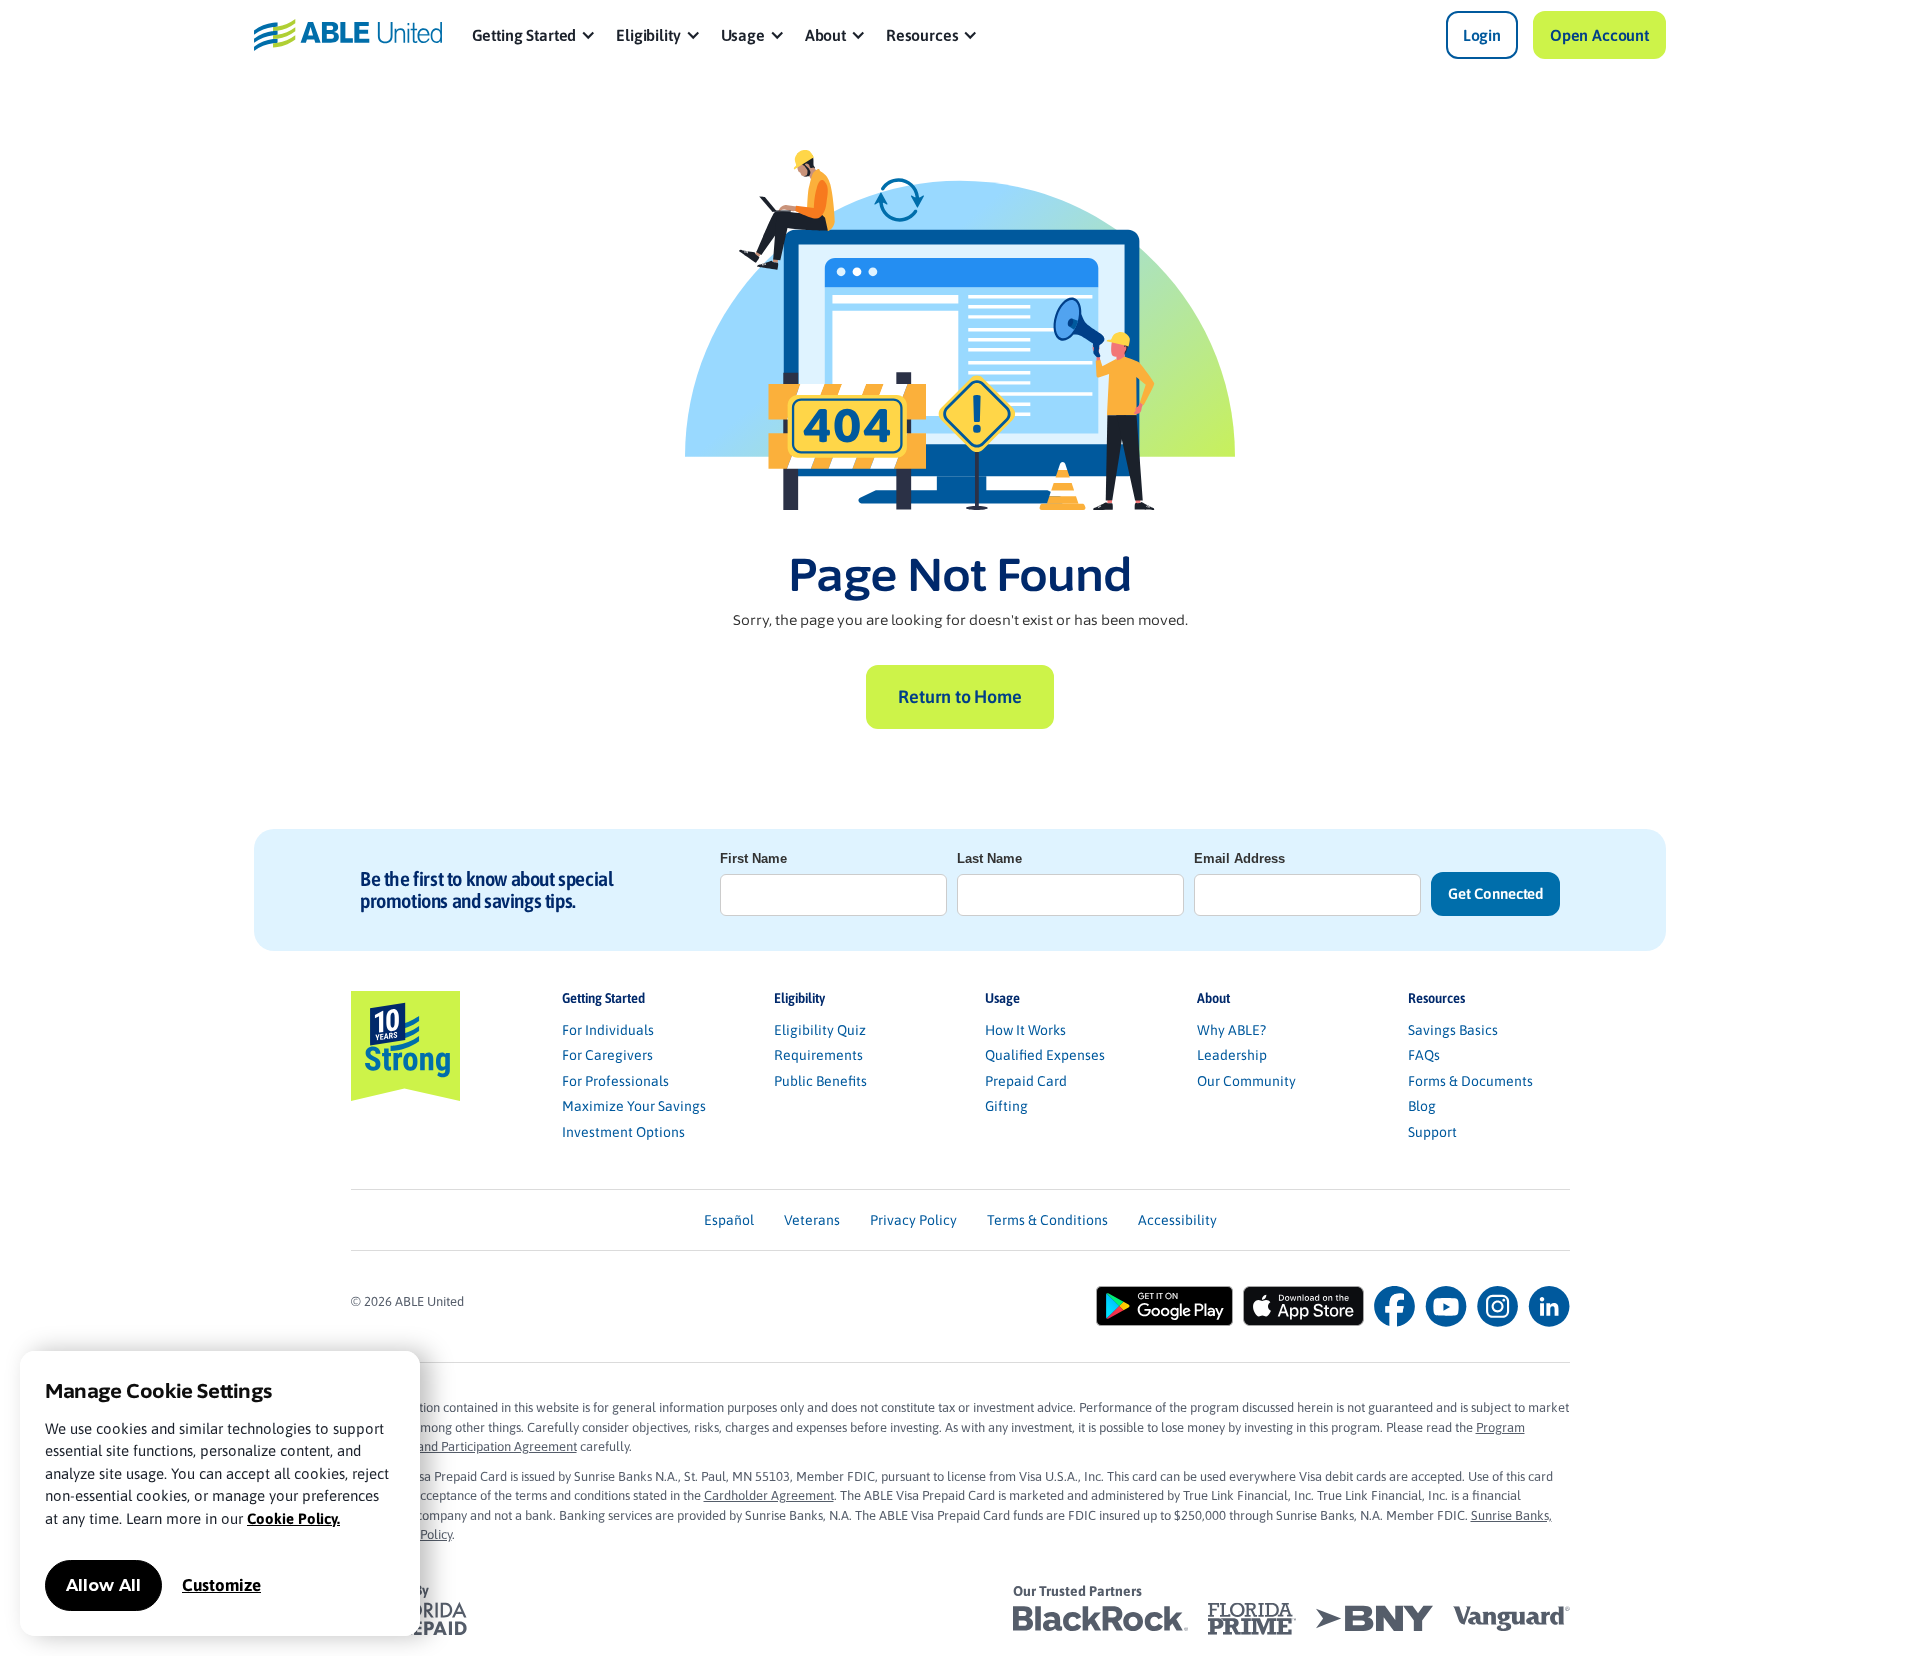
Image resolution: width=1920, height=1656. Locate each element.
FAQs (1424, 1055)
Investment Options (623, 1132)
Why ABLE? (1231, 1030)
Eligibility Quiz (820, 1030)
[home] (348, 34)
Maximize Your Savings (634, 1106)
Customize (221, 1585)
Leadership (1232, 1055)
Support (1432, 1132)
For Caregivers (607, 1055)
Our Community (1246, 1081)
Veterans (812, 1220)
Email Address (1239, 858)
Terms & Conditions (1047, 1220)
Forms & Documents (1470, 1081)
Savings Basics (1453, 1030)
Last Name (989, 858)
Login (1482, 35)
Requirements (818, 1055)
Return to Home (959, 696)
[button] (534, 35)
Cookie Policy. (293, 1518)
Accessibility (1177, 1220)
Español (729, 1220)
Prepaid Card (1026, 1081)
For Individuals (608, 1030)
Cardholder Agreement (769, 1495)
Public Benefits (820, 1081)
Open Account (1599, 35)
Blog (1422, 1106)
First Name (753, 858)
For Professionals (615, 1081)
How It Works (1025, 1030)
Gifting (1006, 1106)
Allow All (103, 1585)
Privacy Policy (913, 1220)
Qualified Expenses (1045, 1055)
